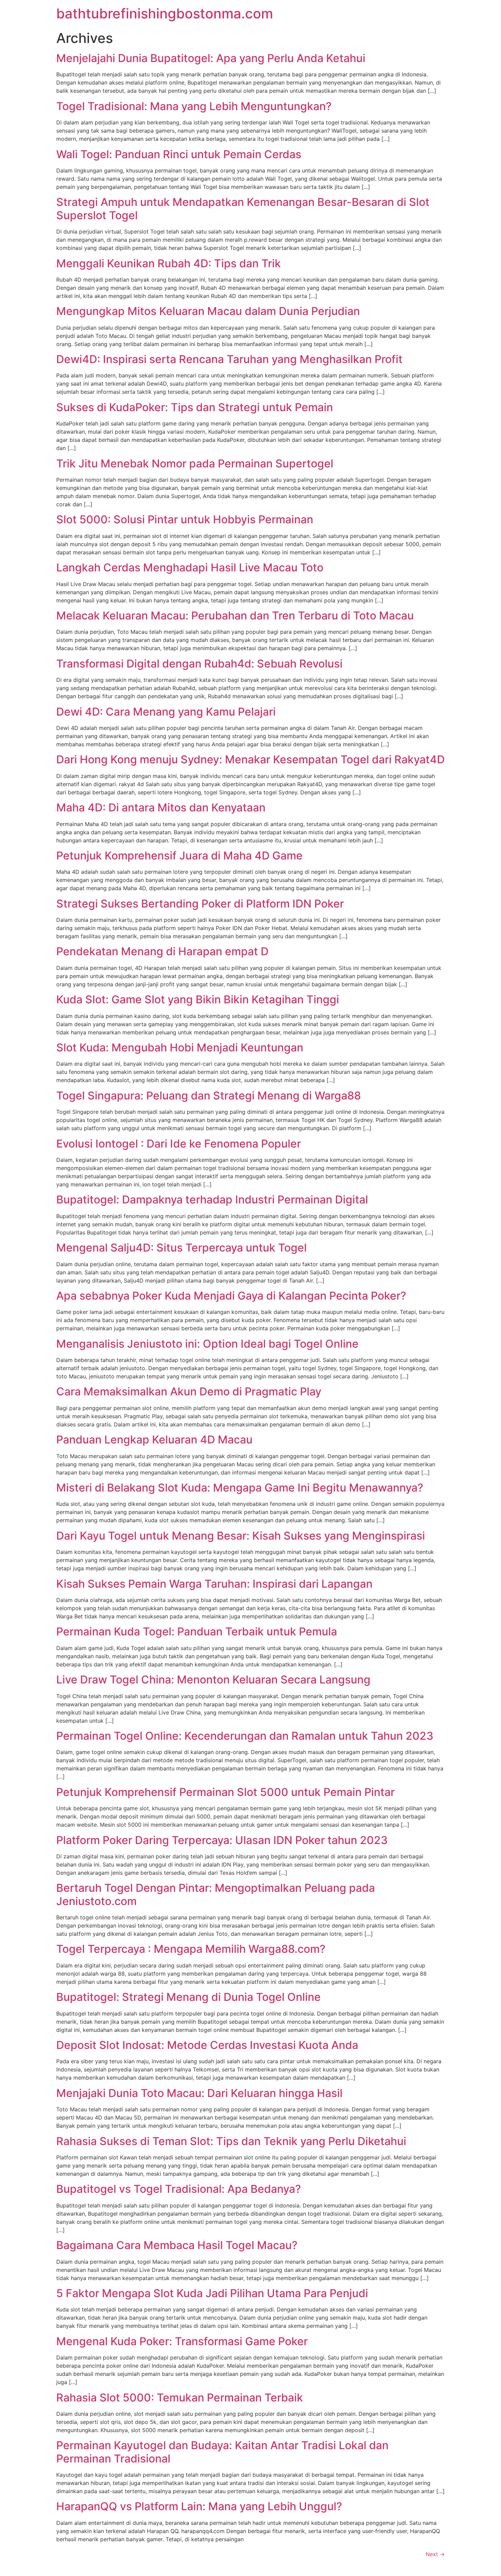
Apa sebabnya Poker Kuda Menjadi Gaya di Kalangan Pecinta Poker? (231, 1296)
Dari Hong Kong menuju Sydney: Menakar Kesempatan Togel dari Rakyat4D (250, 759)
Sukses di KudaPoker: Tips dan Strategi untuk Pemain (195, 407)
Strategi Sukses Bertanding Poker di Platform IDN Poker (200, 904)
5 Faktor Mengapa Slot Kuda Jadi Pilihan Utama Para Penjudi (212, 2293)
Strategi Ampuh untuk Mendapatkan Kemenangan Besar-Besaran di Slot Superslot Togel (243, 208)
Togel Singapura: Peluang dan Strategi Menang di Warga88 (209, 1096)
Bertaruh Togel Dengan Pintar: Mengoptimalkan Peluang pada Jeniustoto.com (216, 1894)
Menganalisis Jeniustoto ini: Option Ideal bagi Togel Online (207, 1344)
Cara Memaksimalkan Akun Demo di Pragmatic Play (189, 1391)
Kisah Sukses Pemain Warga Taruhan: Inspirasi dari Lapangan (214, 1584)
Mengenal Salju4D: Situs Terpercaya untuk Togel (181, 1248)
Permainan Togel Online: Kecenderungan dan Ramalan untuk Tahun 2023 (245, 1736)
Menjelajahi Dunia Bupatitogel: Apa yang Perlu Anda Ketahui (211, 58)
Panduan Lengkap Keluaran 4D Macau (154, 1440)
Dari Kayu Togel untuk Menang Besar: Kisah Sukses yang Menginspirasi (241, 1536)
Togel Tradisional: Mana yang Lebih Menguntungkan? (194, 106)
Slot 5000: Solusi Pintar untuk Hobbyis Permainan (185, 519)
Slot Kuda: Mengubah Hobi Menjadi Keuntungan (180, 1047)
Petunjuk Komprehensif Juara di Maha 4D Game (179, 856)
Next (435, 2554)
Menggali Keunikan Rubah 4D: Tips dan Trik (169, 263)
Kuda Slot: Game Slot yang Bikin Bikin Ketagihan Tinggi (198, 999)
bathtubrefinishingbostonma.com (165, 13)
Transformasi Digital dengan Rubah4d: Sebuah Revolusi (199, 664)
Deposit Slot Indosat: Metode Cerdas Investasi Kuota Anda (207, 2045)
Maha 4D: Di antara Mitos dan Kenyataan (161, 807)
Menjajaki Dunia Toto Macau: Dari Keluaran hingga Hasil (199, 2093)
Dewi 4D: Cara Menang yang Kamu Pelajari (166, 712)
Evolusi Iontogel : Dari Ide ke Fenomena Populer (179, 1144)
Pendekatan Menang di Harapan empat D (162, 951)
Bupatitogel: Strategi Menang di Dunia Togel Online (188, 1997)
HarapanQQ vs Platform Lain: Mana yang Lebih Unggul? (199, 2506)
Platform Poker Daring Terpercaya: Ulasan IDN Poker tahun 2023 (222, 1840)
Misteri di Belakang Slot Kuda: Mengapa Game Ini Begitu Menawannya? (240, 1488)
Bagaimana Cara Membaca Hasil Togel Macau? (177, 2245)
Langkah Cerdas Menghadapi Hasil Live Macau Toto (190, 567)
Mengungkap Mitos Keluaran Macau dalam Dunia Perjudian (208, 311)
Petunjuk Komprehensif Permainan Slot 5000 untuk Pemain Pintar (225, 1792)
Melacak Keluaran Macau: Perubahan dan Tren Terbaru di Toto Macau (235, 616)
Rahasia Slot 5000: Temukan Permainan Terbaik (180, 2398)
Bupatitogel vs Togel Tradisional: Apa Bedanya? (179, 2189)
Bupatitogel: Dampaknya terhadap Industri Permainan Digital (212, 1200)
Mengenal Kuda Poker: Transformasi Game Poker (182, 2341)
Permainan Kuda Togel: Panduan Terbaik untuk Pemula (197, 1631)
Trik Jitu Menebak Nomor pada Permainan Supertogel (195, 463)
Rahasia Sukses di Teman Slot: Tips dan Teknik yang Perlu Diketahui (231, 2141)
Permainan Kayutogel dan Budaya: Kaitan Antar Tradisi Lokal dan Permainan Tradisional (222, 2452)
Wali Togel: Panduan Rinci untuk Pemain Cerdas (179, 154)
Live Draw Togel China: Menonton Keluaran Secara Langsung (213, 1680)
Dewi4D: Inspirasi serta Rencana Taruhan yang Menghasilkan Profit (229, 359)
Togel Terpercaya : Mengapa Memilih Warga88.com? (191, 1949)
